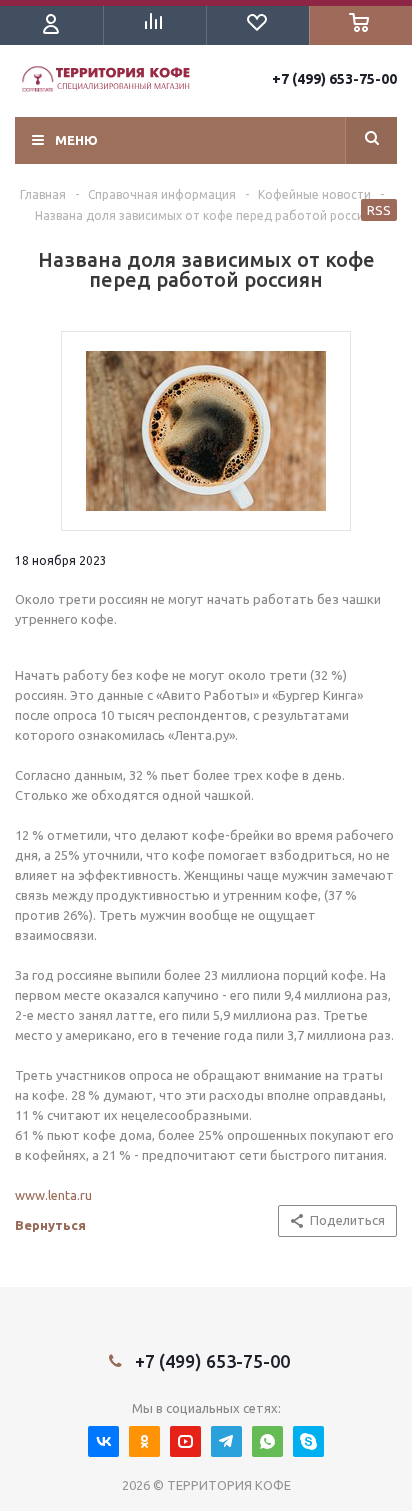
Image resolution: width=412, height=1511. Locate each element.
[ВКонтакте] (103, 1441)
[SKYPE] (308, 1441)
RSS (379, 210)
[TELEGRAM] (226, 1441)
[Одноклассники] (144, 1441)
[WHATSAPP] (267, 1441)
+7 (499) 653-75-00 (334, 79)
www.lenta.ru (53, 1195)
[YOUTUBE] (185, 1441)
